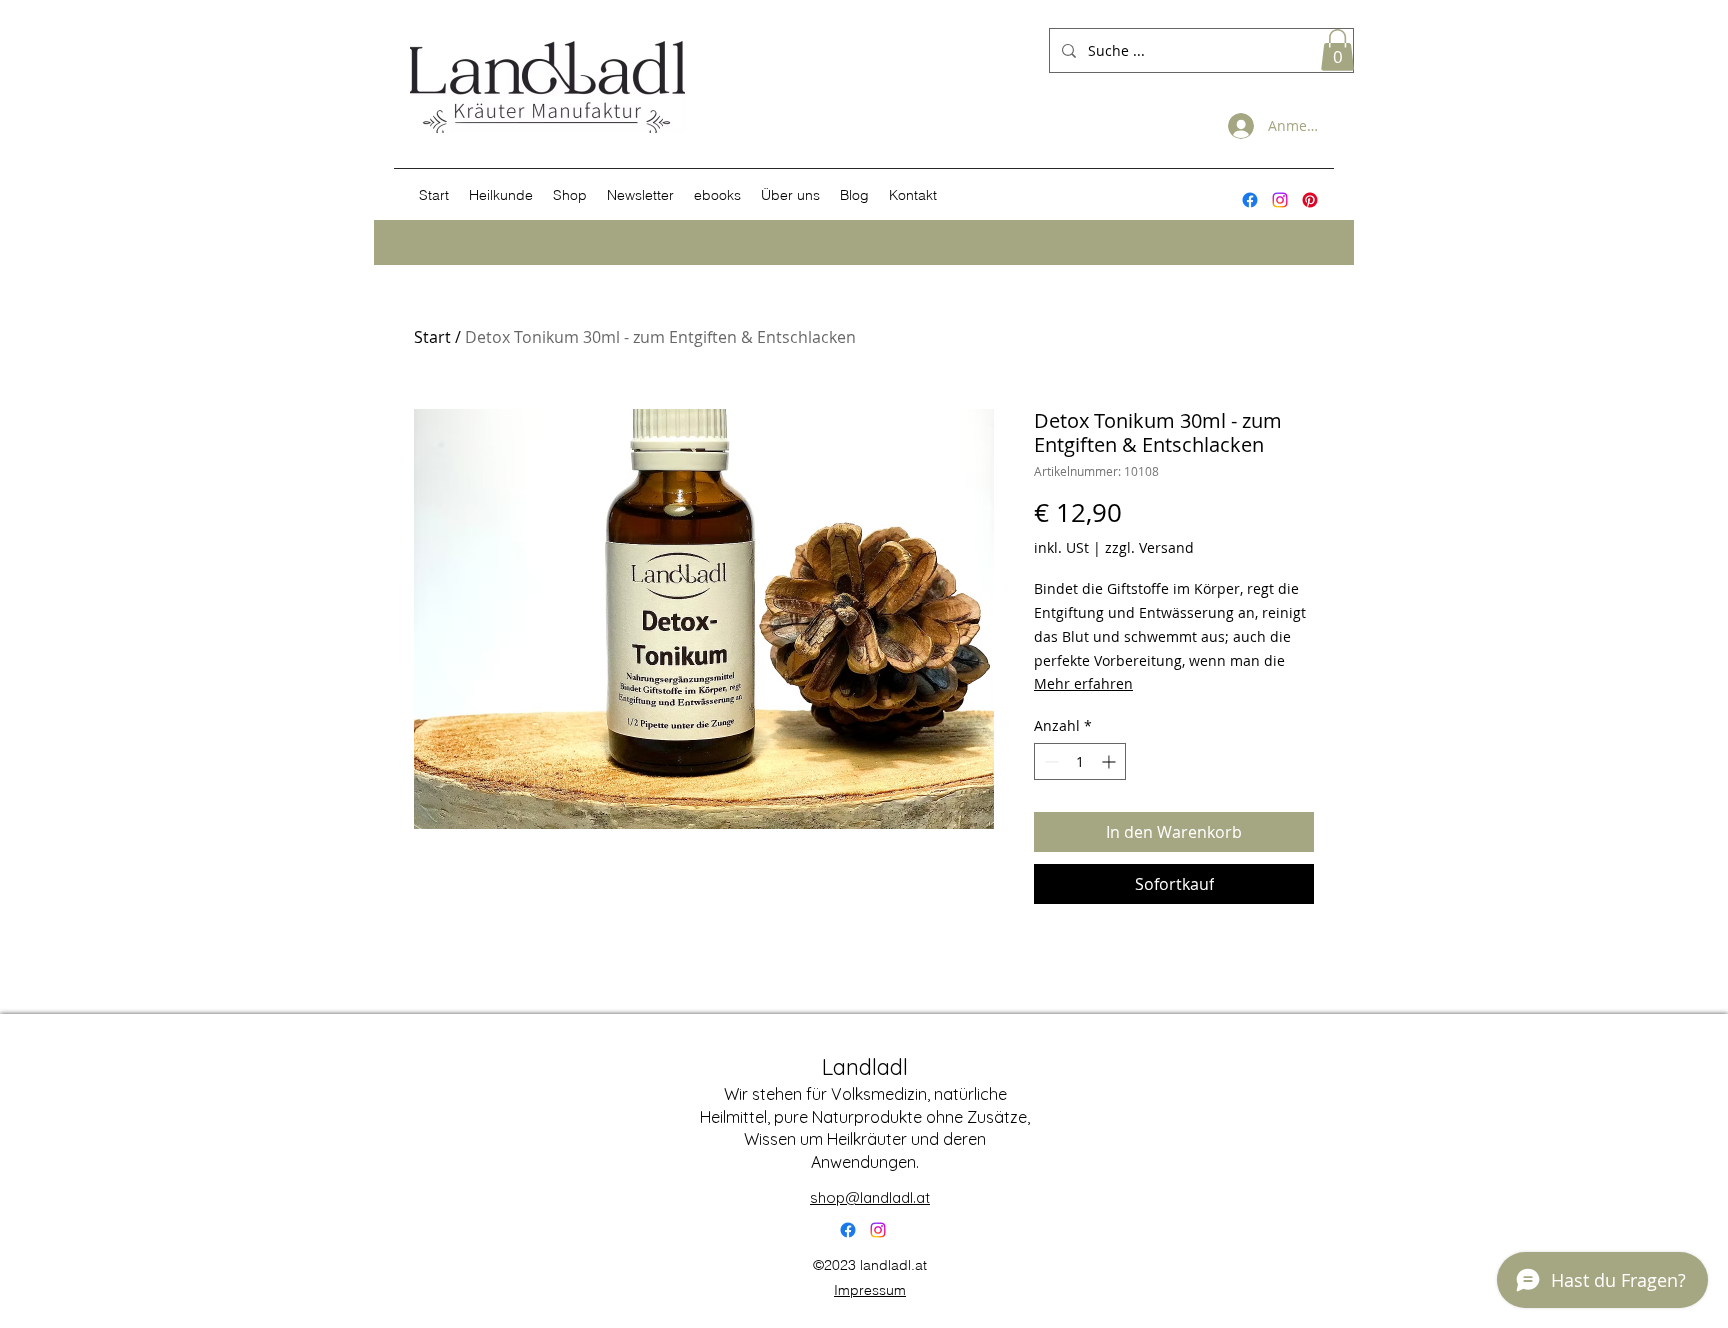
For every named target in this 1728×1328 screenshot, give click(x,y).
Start (432, 337)
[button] (1337, 50)
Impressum (870, 1290)
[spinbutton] (1080, 761)
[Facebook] (848, 1230)
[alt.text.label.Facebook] (1250, 200)
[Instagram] (1280, 200)
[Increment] (1110, 761)
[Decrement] (1049, 761)
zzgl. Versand (1149, 547)
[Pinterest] (1310, 200)
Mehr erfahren (1083, 683)
